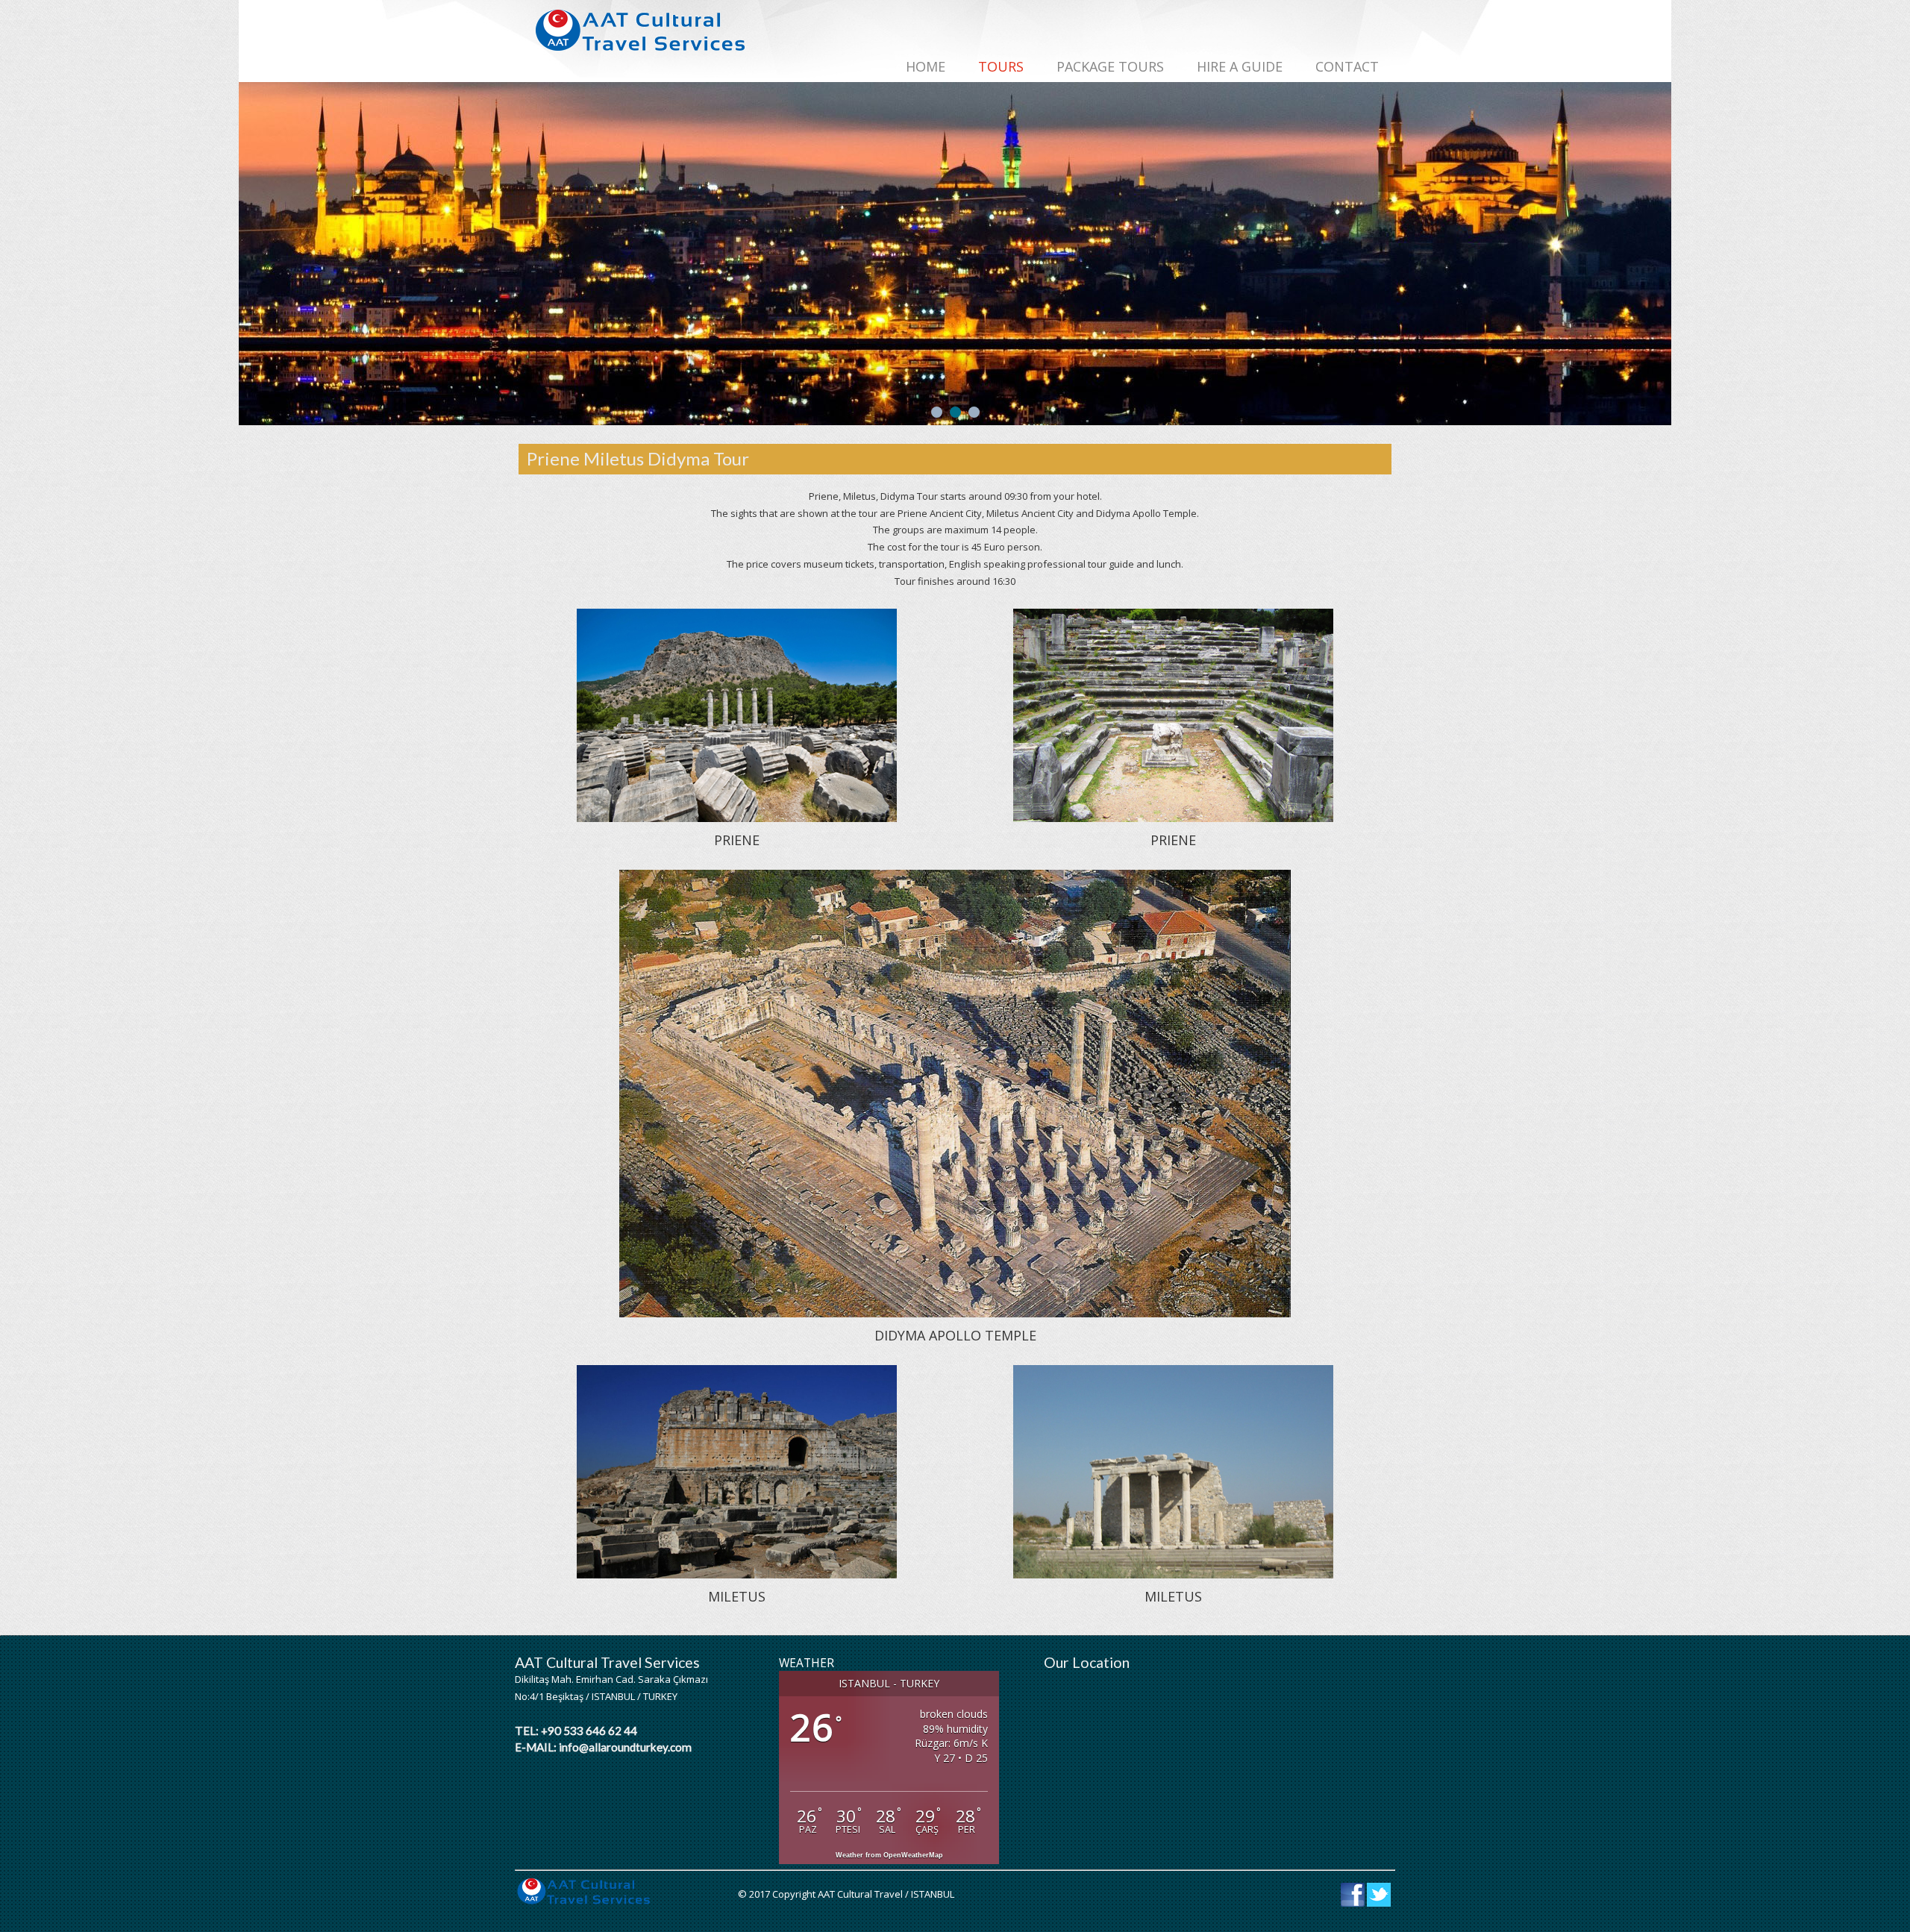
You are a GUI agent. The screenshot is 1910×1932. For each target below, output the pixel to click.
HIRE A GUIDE (1240, 66)
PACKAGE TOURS (1110, 66)
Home (926, 66)
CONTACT (1347, 66)
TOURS (1001, 66)
